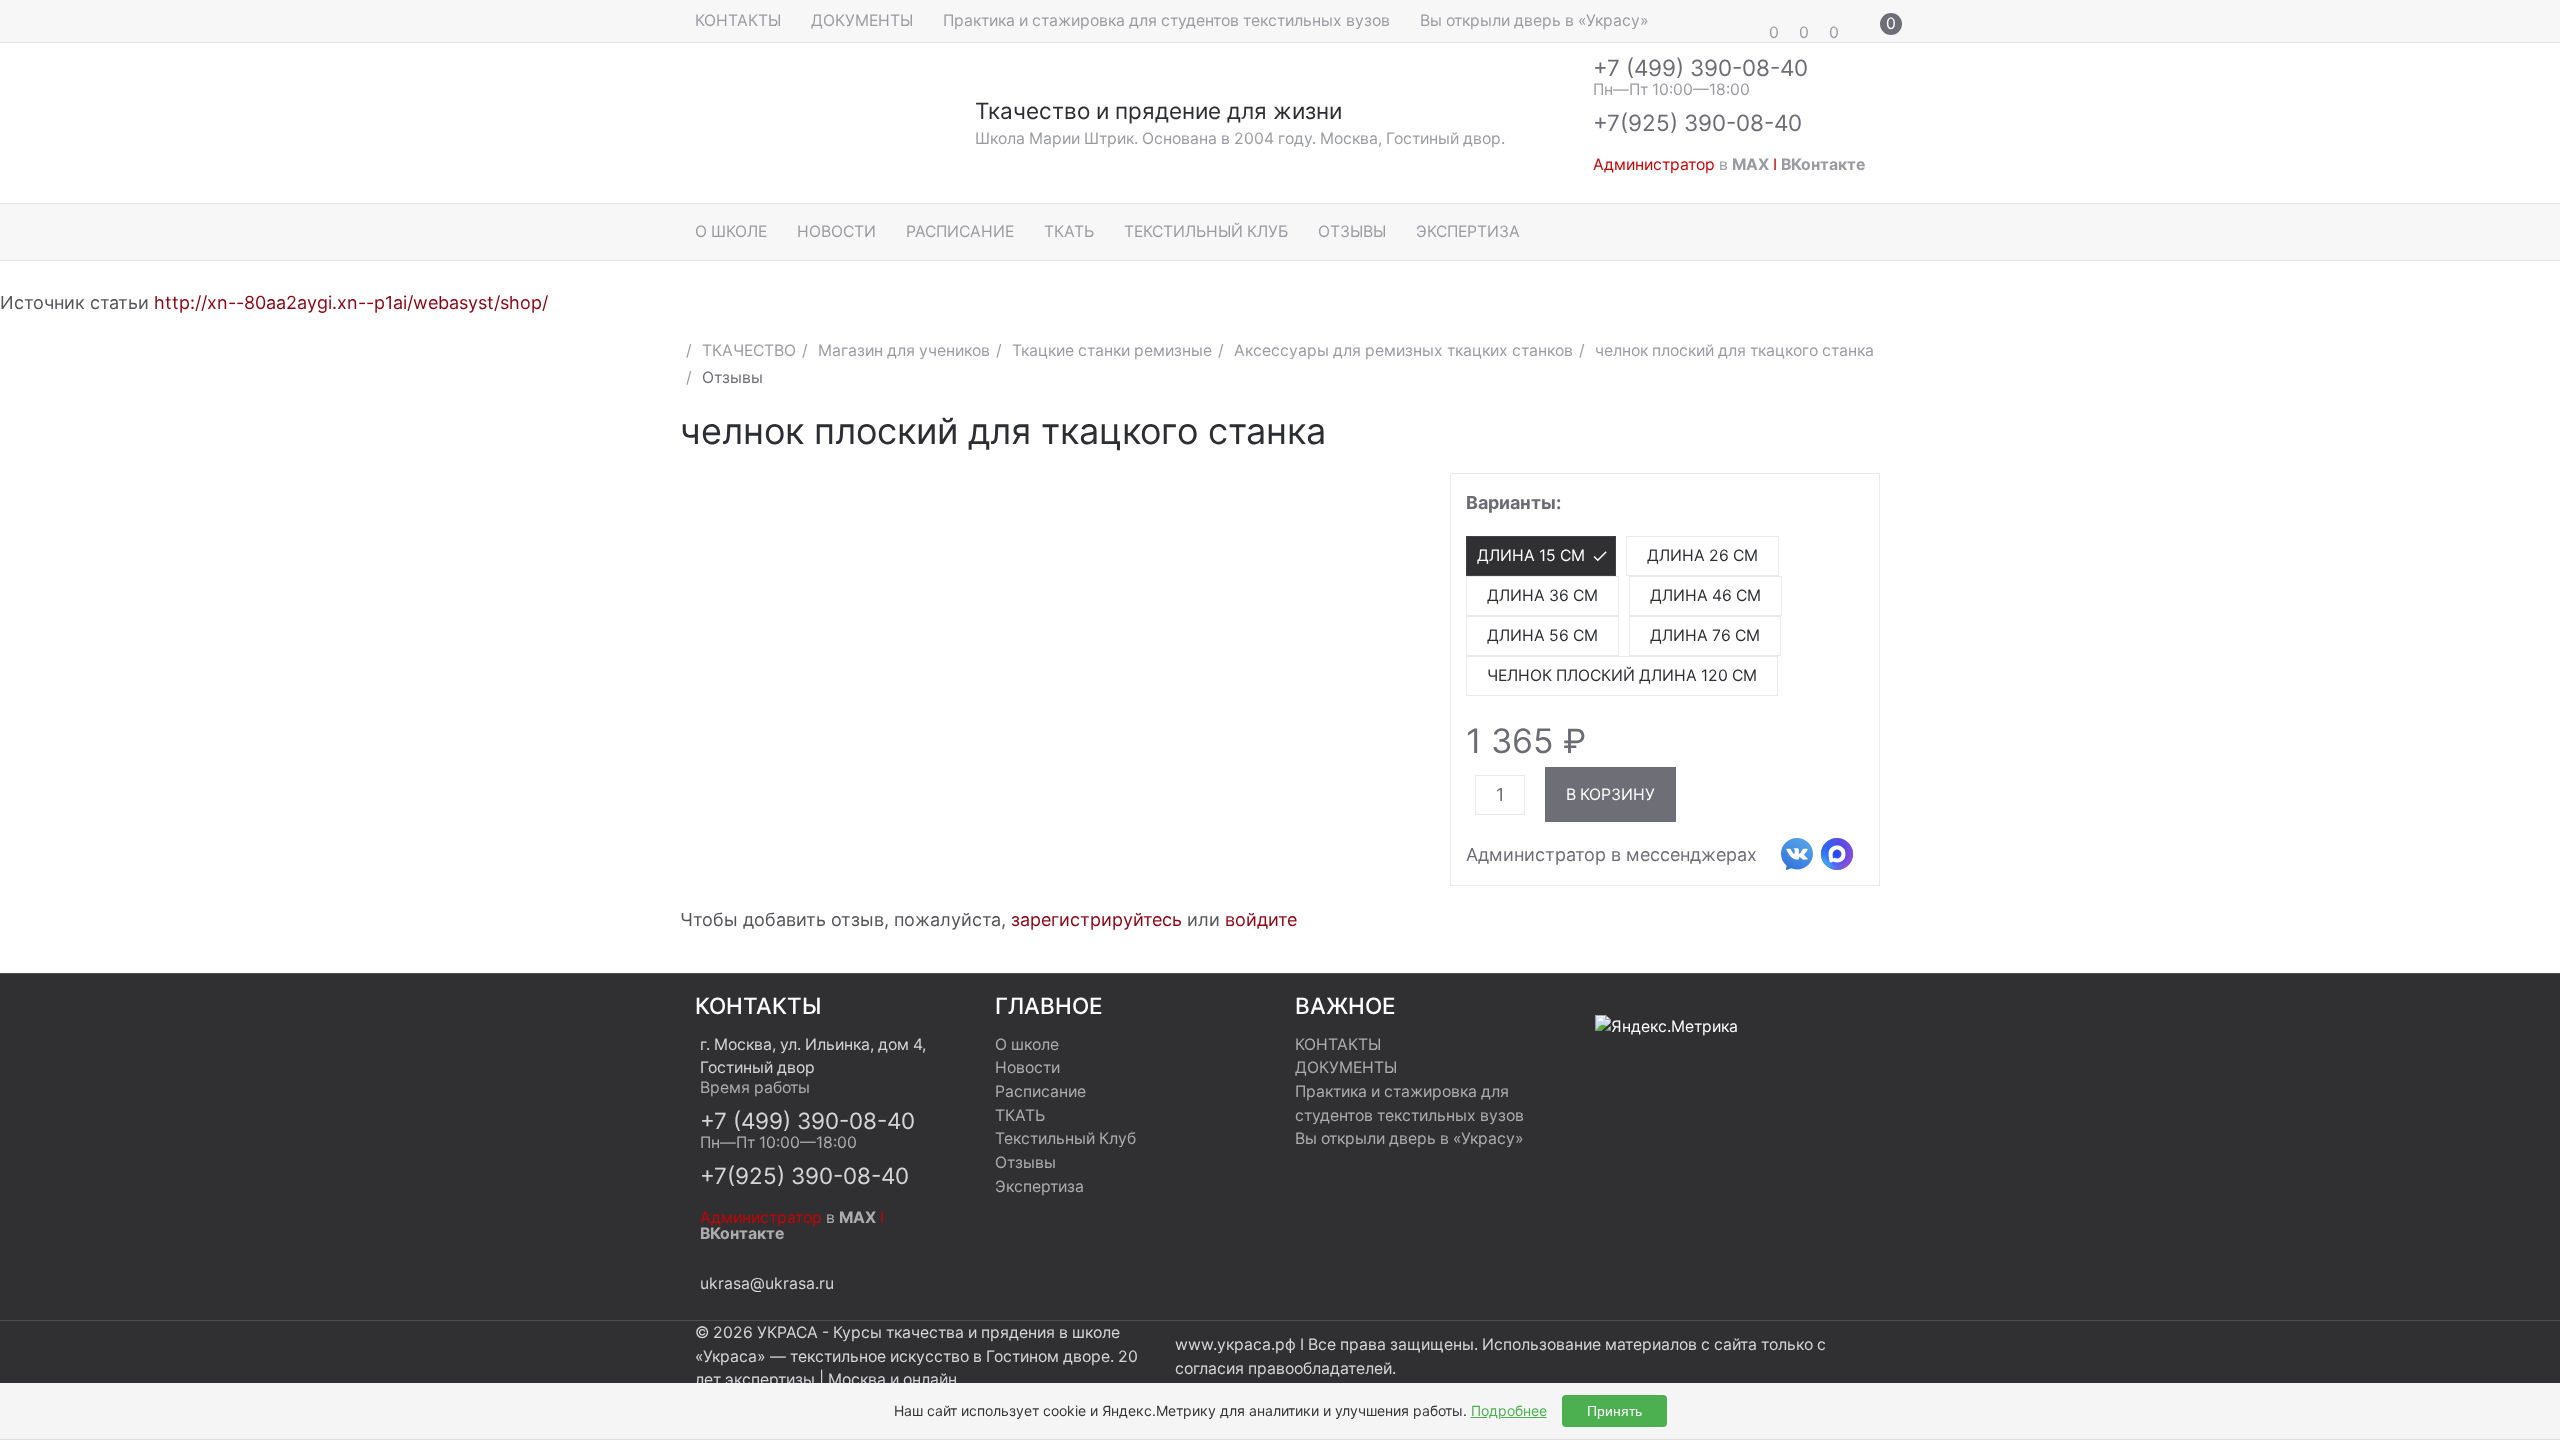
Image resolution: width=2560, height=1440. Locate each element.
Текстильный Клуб (1206, 231)
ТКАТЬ (1069, 231)
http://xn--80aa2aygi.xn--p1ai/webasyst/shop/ (351, 302)
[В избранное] (1862, 438)
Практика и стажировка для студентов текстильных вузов (1166, 20)
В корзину (1610, 794)
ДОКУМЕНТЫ (862, 20)
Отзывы (1352, 231)
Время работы (755, 1087)
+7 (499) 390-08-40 (1700, 67)
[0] (1745, 21)
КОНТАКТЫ (738, 20)
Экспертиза (1468, 231)
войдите (1261, 919)
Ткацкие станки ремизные (1112, 350)
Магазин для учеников (904, 350)
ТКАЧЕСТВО (749, 350)
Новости (836, 231)
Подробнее (1509, 1410)
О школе (731, 231)
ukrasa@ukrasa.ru (767, 1283)
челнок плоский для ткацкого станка (1734, 350)
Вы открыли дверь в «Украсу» (1534, 20)
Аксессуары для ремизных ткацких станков (1403, 350)
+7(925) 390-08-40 (1697, 122)
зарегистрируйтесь (1096, 919)
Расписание (960, 231)
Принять (1614, 1411)
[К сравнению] (1826, 438)
